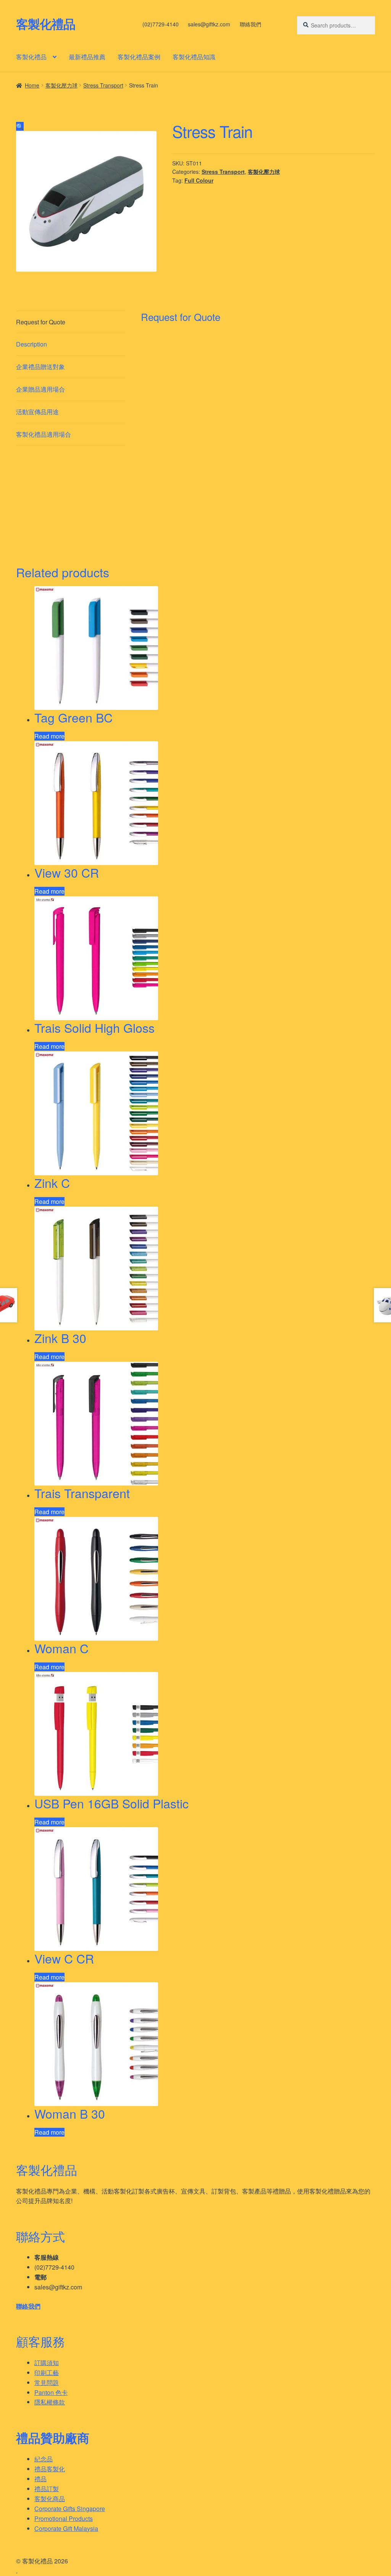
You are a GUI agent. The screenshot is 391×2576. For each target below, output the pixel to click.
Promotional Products (64, 2518)
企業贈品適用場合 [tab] (40, 389)
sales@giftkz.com (209, 24)
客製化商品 (50, 2499)
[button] (20, 126)
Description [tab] (32, 344)
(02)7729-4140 (161, 24)
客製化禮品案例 (139, 57)
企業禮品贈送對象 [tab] (40, 367)
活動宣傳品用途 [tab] (37, 412)
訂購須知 (47, 2363)
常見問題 (47, 2382)
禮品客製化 (50, 2469)
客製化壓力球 (61, 85)
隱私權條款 (50, 2402)
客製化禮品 (46, 24)
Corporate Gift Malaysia (66, 2528)
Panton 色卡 (51, 2392)
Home (32, 85)
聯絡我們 (250, 24)
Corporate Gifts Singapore (70, 2509)
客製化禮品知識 (194, 57)
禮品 (40, 2479)
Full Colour (199, 180)
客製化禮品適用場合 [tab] (44, 434)
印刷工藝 (47, 2373)
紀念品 (44, 2459)
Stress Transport (103, 85)
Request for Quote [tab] (41, 322)
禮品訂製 (47, 2489)
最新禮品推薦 (87, 57)
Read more (49, 736)
